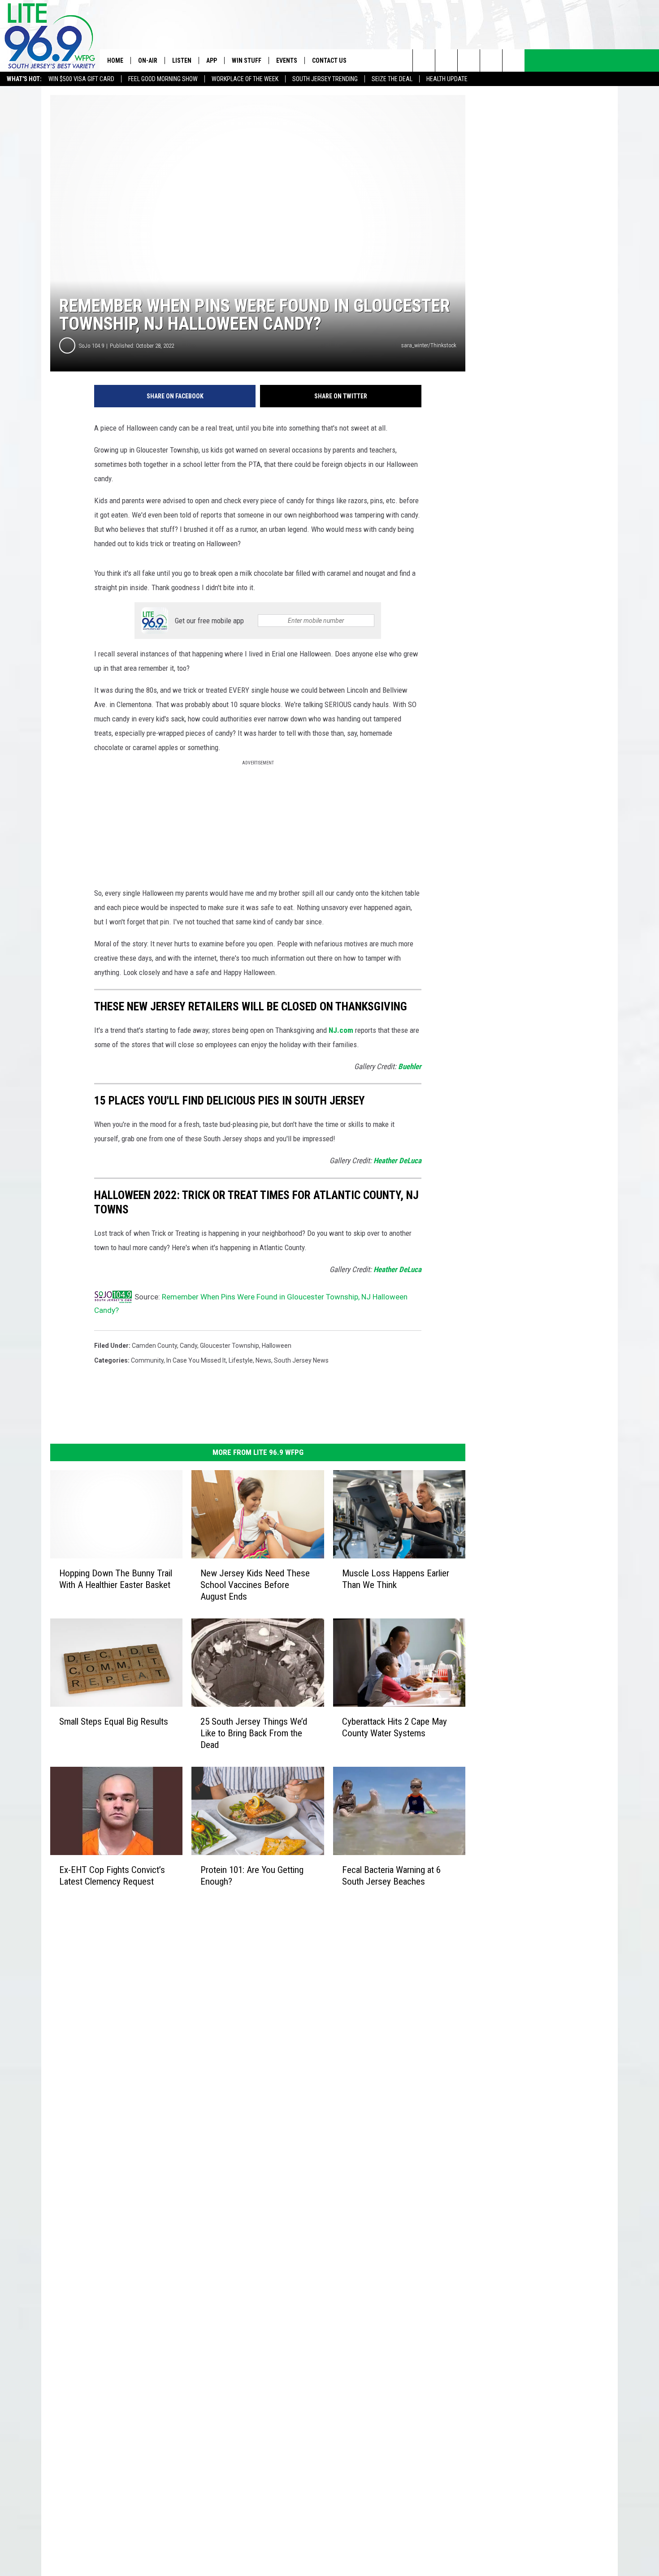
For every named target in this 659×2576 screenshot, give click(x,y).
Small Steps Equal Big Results (114, 1722)
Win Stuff (247, 60)
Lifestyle (241, 1360)
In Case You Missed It (196, 1360)
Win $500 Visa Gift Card (81, 79)
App (212, 60)
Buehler (410, 1066)
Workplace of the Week (245, 79)
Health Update (447, 79)
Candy (189, 1346)
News (263, 1360)
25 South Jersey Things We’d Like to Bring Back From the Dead (254, 1733)
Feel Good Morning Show (163, 79)
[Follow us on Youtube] (514, 60)
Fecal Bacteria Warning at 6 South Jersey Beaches (391, 1875)
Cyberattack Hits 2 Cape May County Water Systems (395, 1727)
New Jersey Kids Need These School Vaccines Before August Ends (255, 1585)
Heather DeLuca (397, 1161)
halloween (277, 1346)
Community (147, 1360)
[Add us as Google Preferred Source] (446, 60)
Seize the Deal (392, 79)
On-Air (148, 60)
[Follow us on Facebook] (469, 60)
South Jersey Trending (325, 79)
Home (115, 60)
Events (287, 60)
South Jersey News (301, 1360)
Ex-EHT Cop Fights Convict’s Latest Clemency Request (112, 1875)
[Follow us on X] (491, 60)
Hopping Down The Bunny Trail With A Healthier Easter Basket (116, 1579)
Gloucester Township (230, 1346)
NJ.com (340, 1030)
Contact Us (329, 60)
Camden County (154, 1346)
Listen (182, 60)
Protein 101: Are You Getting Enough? (252, 1875)
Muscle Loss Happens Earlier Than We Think (396, 1579)
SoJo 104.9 (91, 346)
